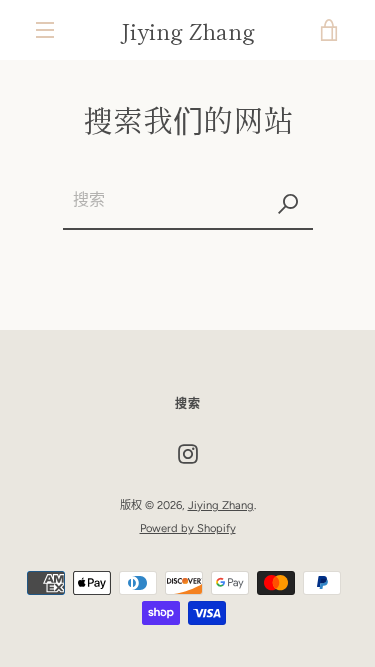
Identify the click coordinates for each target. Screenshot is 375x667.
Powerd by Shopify (188, 528)
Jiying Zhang (187, 30)
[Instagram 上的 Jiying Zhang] (188, 453)
